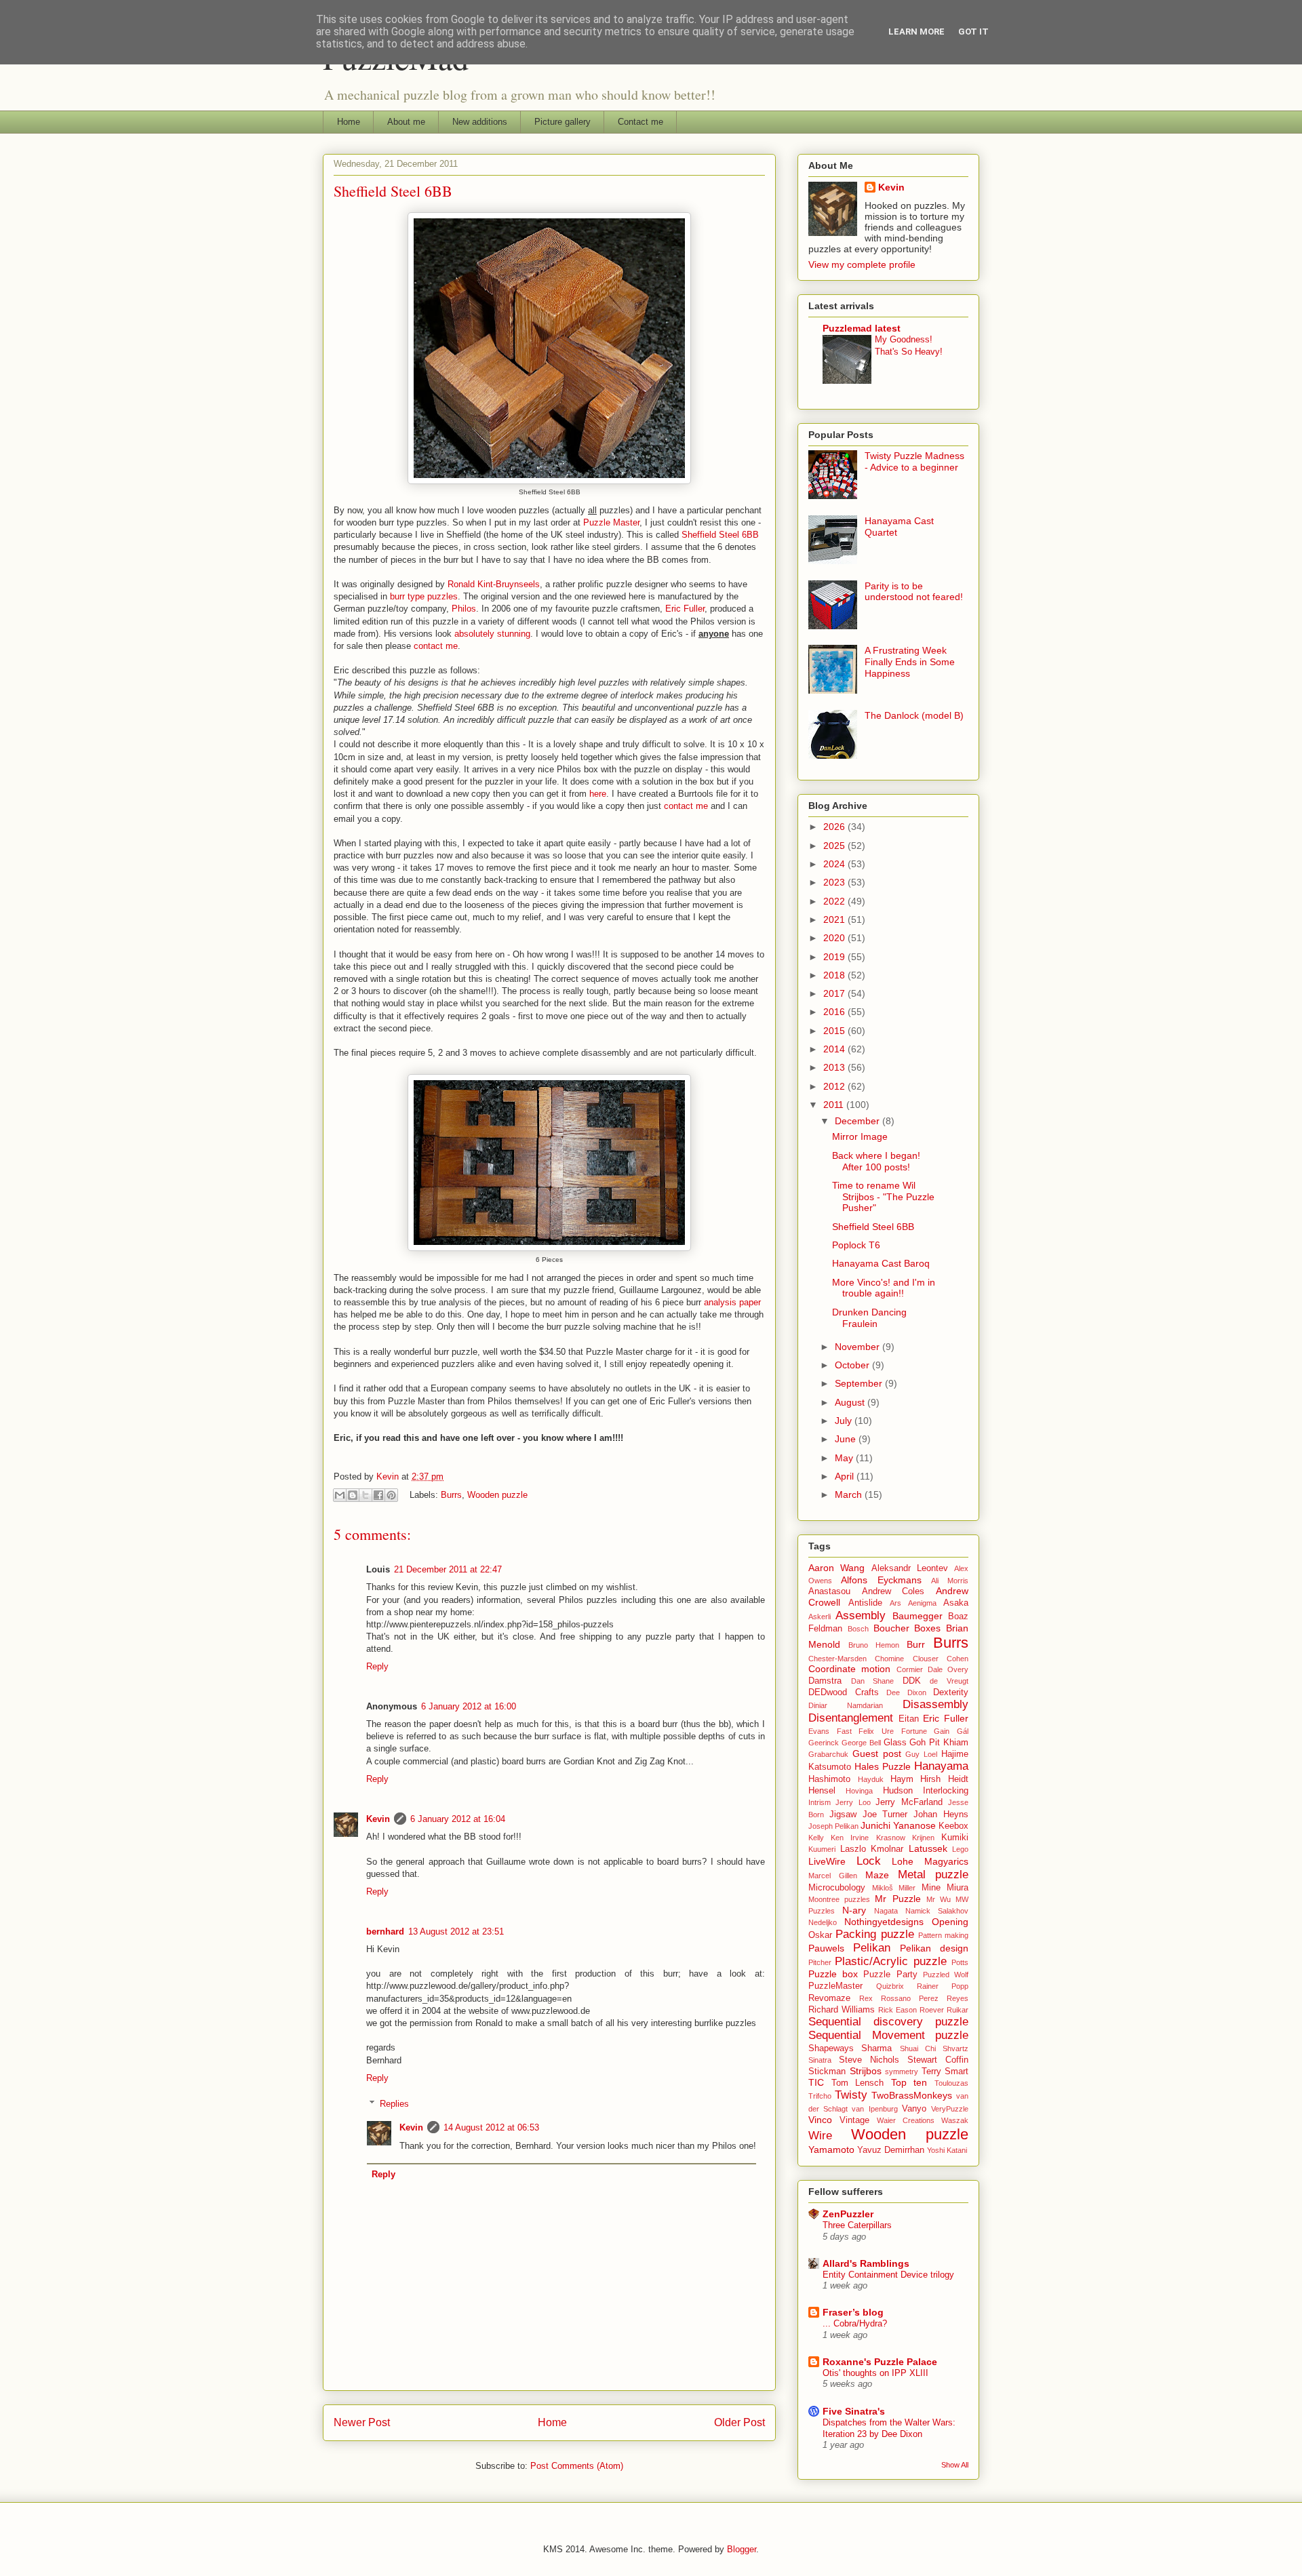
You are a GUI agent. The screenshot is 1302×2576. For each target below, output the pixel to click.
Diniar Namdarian (846, 1705)
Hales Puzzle (883, 1766)
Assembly (861, 1616)
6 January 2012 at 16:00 (469, 1706)
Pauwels (826, 1948)
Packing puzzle (874, 1934)
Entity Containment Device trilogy (888, 2275)
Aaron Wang (836, 1568)
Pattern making (943, 1935)
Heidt (958, 1779)
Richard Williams (842, 2010)
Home (349, 122)
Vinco (820, 2120)
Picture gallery (563, 122)
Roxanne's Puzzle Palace (880, 2362)
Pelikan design (934, 1948)
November (859, 1347)
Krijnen (923, 1838)
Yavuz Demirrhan (891, 2150)
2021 (835, 919)
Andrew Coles (893, 1591)
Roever (932, 2010)
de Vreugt (949, 1681)
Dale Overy (948, 1669)
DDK (912, 1681)
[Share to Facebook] (378, 1495)
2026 (835, 827)
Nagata (886, 1911)
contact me (436, 646)
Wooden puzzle (497, 1495)
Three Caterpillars (857, 2225)
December (859, 1121)
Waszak (955, 2120)
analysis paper (732, 1302)
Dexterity (951, 1692)
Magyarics (946, 1861)
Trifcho (820, 2096)
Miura (958, 1888)
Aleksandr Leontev (910, 1568)
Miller (907, 1888)
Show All (955, 2465)
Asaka (956, 1603)
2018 (835, 975)
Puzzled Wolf (946, 1975)
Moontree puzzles (839, 1899)
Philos (464, 609)
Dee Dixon (906, 1692)
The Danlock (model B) (914, 715)
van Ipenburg (874, 2109)
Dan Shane (873, 1681)
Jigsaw (843, 1815)
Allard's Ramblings (866, 2263)
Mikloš (883, 1888)
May (845, 1458)
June (847, 1439)
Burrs (451, 1495)
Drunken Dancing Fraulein (869, 1318)
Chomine (889, 1659)
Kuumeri (822, 1849)
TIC (816, 2082)
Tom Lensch (858, 2083)
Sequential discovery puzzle (888, 2022)
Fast (844, 1731)
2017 (835, 993)
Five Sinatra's (854, 2411)
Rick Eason (897, 2010)
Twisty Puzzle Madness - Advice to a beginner (914, 461)
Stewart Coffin (938, 2060)
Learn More (916, 32)
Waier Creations (906, 2120)
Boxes (927, 1628)
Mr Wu (939, 1899)
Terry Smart (945, 2072)
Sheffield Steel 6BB (720, 535)
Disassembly (935, 1704)
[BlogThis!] (353, 1495)
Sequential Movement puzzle (888, 2035)
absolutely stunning (492, 634)
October (853, 1365)
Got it (973, 32)
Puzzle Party (890, 1975)
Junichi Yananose (898, 1825)
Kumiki (955, 1838)
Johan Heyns (941, 1815)
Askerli (820, 1617)
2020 (835, 938)
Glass (895, 1743)
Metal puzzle (933, 1875)
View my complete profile (862, 264)
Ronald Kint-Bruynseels (494, 584)
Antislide (865, 1603)
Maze (877, 1875)
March (850, 1494)
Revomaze (829, 1998)
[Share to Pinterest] (391, 1495)
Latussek (928, 1848)
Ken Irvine (850, 1838)
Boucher (891, 1628)
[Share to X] (366, 1495)
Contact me (640, 122)
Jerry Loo (853, 1802)
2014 (835, 1049)
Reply (377, 1666)
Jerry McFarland (909, 1802)
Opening (950, 1922)
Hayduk (871, 1779)
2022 (835, 901)
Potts (960, 1962)
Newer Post (362, 2422)
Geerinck (824, 1743)
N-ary (854, 1910)
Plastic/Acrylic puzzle (890, 1961)
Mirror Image (860, 1136)
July (845, 1421)
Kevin (378, 1819)
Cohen (958, 1659)
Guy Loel (921, 1754)
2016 (835, 1012)
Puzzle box (833, 1974)
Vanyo (914, 2109)
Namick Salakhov (937, 1911)
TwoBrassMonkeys (912, 2095)
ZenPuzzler (848, 2214)
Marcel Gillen (833, 1876)
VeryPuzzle (950, 2109)
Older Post (739, 2422)
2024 (835, 864)
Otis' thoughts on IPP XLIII (875, 2373)
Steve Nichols (869, 2060)
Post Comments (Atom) (577, 2466)
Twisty (851, 2095)
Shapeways (831, 2048)
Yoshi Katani (947, 2150)
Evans (819, 1731)
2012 (835, 1086)
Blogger (742, 2549)
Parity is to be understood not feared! (914, 592)
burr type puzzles (424, 596)
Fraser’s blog (853, 2312)
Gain (942, 1731)
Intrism (820, 1802)
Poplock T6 (856, 1245)
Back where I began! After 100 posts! (876, 1161)
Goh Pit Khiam (939, 1743)
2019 (835, 957)
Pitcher (820, 1962)
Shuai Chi (918, 2048)
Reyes (958, 1998)
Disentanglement (851, 1718)
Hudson (898, 1791)
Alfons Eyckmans (881, 1580)
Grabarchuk (828, 1754)
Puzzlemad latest (862, 328)
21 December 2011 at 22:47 (448, 1569)
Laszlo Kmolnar (872, 1849)
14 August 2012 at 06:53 (491, 2127)
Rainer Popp (943, 1986)
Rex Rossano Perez (899, 1998)
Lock (869, 1861)
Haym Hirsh (916, 1779)
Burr (916, 1644)
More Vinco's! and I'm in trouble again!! (884, 1288)
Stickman (827, 2072)
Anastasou (829, 1591)
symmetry (902, 2072)
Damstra (825, 1681)
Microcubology (837, 1888)
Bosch (858, 1629)
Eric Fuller (685, 609)
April (846, 1476)
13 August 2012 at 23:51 (456, 1931)
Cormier (910, 1669)
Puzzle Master (611, 522)
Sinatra (820, 2060)
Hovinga (859, 1791)
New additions (480, 122)
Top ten (909, 2082)
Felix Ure (876, 1731)
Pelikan (872, 1948)
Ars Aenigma (913, 1603)
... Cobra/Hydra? (855, 2323)
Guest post (877, 1753)
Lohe (903, 1861)
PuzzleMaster (835, 1986)
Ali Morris (950, 1581)
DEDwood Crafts (844, 1692)
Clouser (926, 1659)
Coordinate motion (849, 1669)
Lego (960, 1849)
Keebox (953, 1826)
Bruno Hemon (874, 1645)
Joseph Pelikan (833, 1826)
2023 (835, 882)
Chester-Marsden (837, 1659)
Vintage (854, 2120)
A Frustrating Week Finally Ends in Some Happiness (910, 662)
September (860, 1383)
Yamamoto (831, 2149)
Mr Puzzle (897, 1899)
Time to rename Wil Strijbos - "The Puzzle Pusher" (883, 1197)
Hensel (822, 1791)
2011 (835, 1105)
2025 (835, 846)
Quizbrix (890, 1986)
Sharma (876, 2048)
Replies (394, 2104)
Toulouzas (951, 2083)
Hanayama (941, 1766)
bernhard (385, 1931)
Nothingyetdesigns (884, 1922)
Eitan (909, 1719)
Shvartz (955, 2048)
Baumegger (918, 1616)
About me (406, 122)
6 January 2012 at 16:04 (458, 1819)
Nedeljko (823, 1922)
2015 (835, 1031)
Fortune (914, 1731)
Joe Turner (885, 1815)
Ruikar (958, 2010)
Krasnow (891, 1838)
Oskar (820, 1935)
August (851, 1402)
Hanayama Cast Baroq (881, 1263)
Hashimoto (829, 1779)
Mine (931, 1888)
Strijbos (866, 2071)
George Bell (861, 1743)
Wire (820, 2136)
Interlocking (946, 1791)
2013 (835, 1067)
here (598, 794)
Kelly (816, 1838)
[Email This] (340, 1495)
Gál (963, 1731)
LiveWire (827, 1861)
